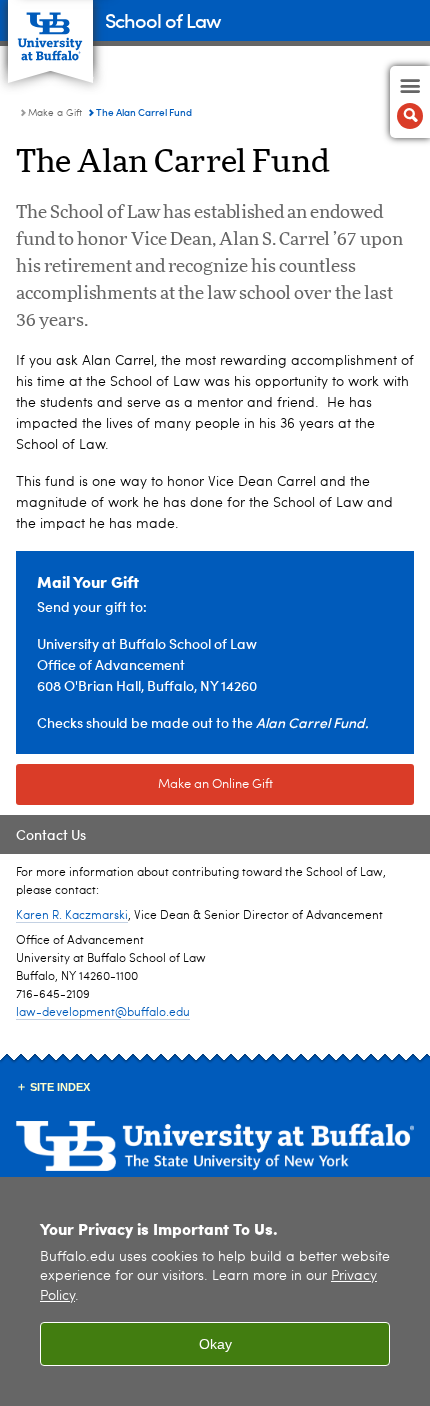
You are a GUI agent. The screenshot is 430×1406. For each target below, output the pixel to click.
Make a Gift (55, 113)
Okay (215, 1344)
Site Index (60, 1087)
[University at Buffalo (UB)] (50, 30)
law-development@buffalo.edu (103, 1013)
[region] (215, 1291)
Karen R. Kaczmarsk (70, 916)
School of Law (162, 19)
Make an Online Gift (215, 784)
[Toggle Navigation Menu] (410, 102)
